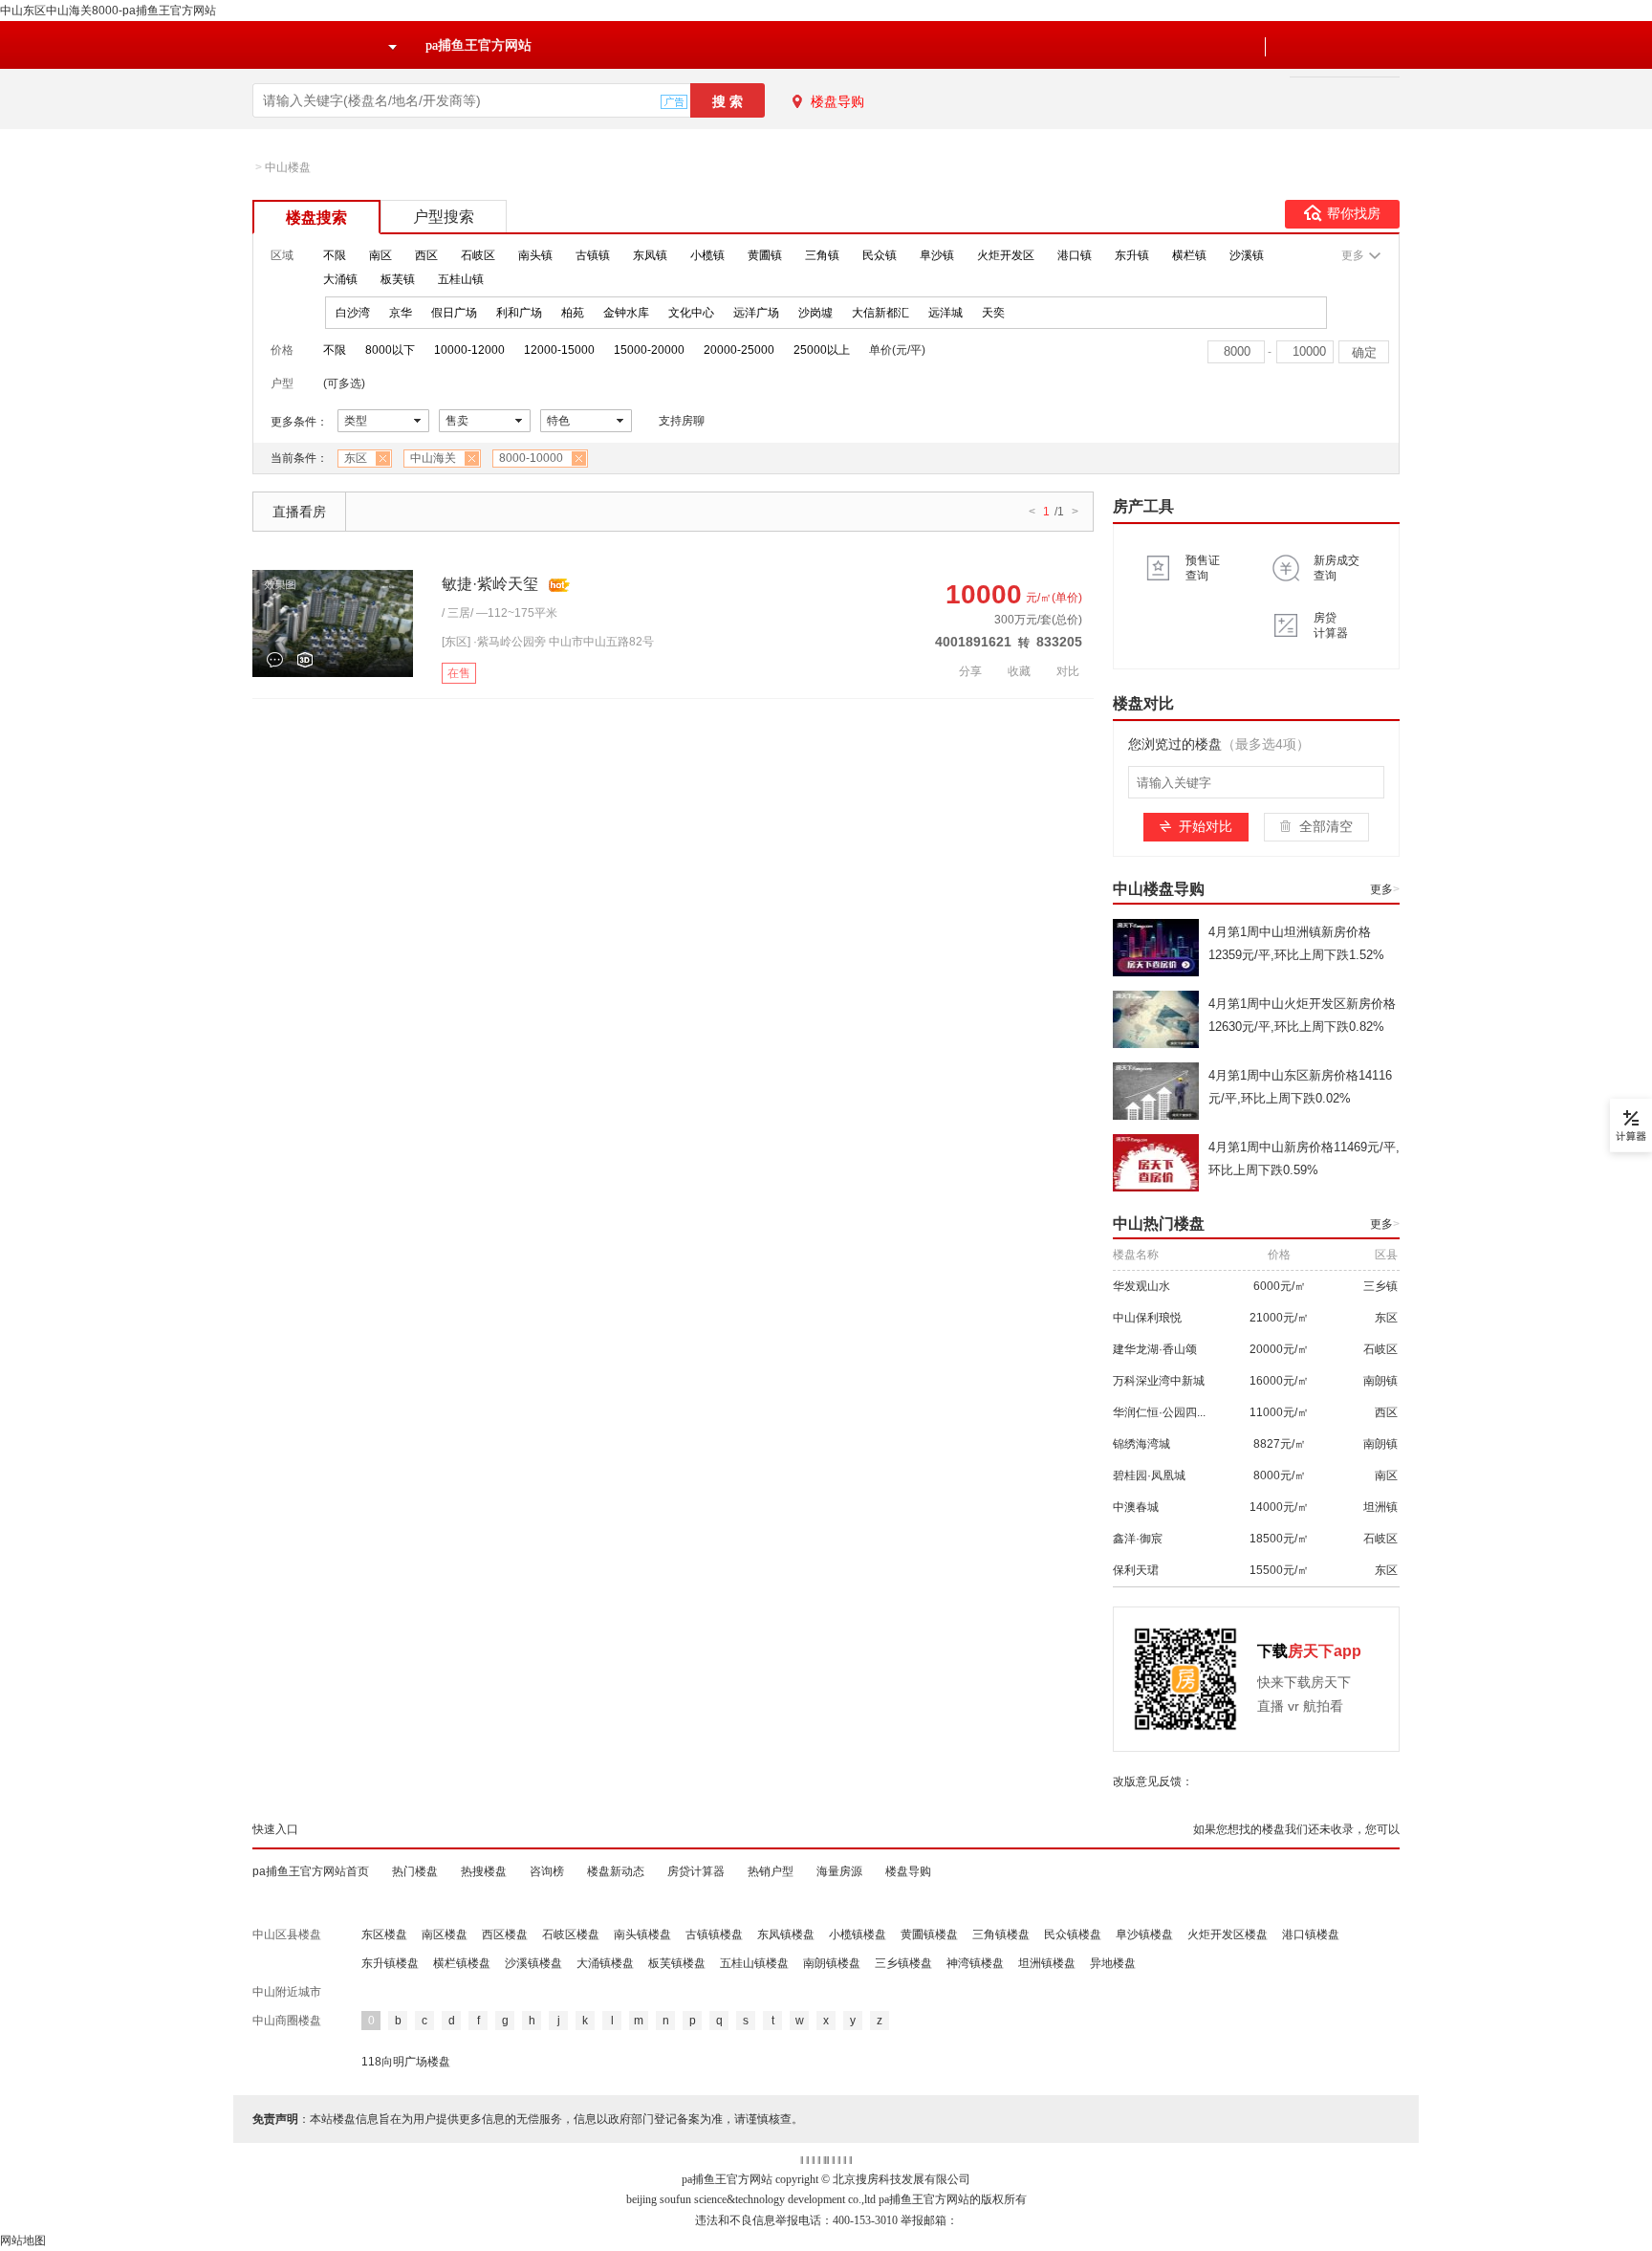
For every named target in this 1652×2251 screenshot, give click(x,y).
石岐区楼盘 (571, 1934)
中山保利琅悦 (1147, 1318)
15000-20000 (649, 350)
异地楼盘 (1113, 1963)
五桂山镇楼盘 (754, 1963)
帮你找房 (1354, 214)
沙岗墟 (815, 313)
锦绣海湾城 (1141, 1444)
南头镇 (535, 255)
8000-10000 (531, 458)
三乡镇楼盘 (903, 1963)
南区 (380, 255)
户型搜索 (444, 217)
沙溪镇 (1247, 255)
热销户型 (771, 1871)
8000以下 (390, 350)
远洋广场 (756, 313)
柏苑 (573, 313)
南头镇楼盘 (642, 1934)
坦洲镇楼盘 (1047, 1963)
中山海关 (433, 458)
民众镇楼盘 (1073, 1934)
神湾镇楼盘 (975, 1963)
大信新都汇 (880, 313)
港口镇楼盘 (1311, 1934)
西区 (426, 255)
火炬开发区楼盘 (1228, 1934)
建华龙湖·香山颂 (1155, 1349)
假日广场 (454, 313)
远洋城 (946, 313)
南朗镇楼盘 (832, 1963)
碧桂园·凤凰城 (1149, 1475)
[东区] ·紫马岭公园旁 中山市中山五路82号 (548, 642)
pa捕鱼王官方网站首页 (311, 1871)
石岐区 (478, 255)
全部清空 (1326, 826)
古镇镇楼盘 (714, 1934)
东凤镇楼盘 (786, 1934)
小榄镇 (707, 255)
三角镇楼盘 (1001, 1934)
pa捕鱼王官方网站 (478, 45)
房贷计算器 (696, 1871)
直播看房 (299, 512)
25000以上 (822, 350)
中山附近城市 (287, 1992)
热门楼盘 (415, 1871)
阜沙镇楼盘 (1144, 1934)
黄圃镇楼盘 (929, 1934)
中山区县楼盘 (287, 1934)
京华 (401, 313)
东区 (356, 458)
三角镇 (822, 255)
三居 (459, 613)
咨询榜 (547, 1871)
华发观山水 (1141, 1286)
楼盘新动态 (616, 1871)
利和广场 (519, 313)
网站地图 (23, 2240)
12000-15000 (559, 350)
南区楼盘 (445, 1934)
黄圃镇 (765, 255)
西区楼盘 (505, 1934)
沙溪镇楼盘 (533, 1963)
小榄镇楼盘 (858, 1934)
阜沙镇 (937, 255)
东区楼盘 (384, 1934)
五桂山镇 (461, 279)
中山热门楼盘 (1159, 1224)
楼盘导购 (837, 101)
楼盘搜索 (316, 218)
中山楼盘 (288, 167)
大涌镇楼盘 (605, 1963)
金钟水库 (626, 313)
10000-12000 (469, 350)
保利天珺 (1136, 1570)
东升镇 (1132, 255)
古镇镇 (593, 255)
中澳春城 (1136, 1507)
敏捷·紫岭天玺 (490, 584)
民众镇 (880, 255)
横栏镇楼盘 (462, 1963)
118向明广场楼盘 (406, 2062)
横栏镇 (1189, 255)
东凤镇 (650, 255)
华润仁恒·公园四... (1159, 1412)
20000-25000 (739, 350)
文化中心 (691, 313)
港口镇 (1075, 255)
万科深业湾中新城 (1159, 1381)
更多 (1385, 889)
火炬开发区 (1006, 255)
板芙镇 (398, 279)
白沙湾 (353, 313)
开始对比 (1206, 826)
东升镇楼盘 (390, 1963)
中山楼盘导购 (1159, 889)
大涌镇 (340, 279)
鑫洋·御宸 (1138, 1539)
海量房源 (839, 1871)
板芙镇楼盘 (677, 1963)
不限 (335, 255)
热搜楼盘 (484, 1871)
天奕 (993, 313)
